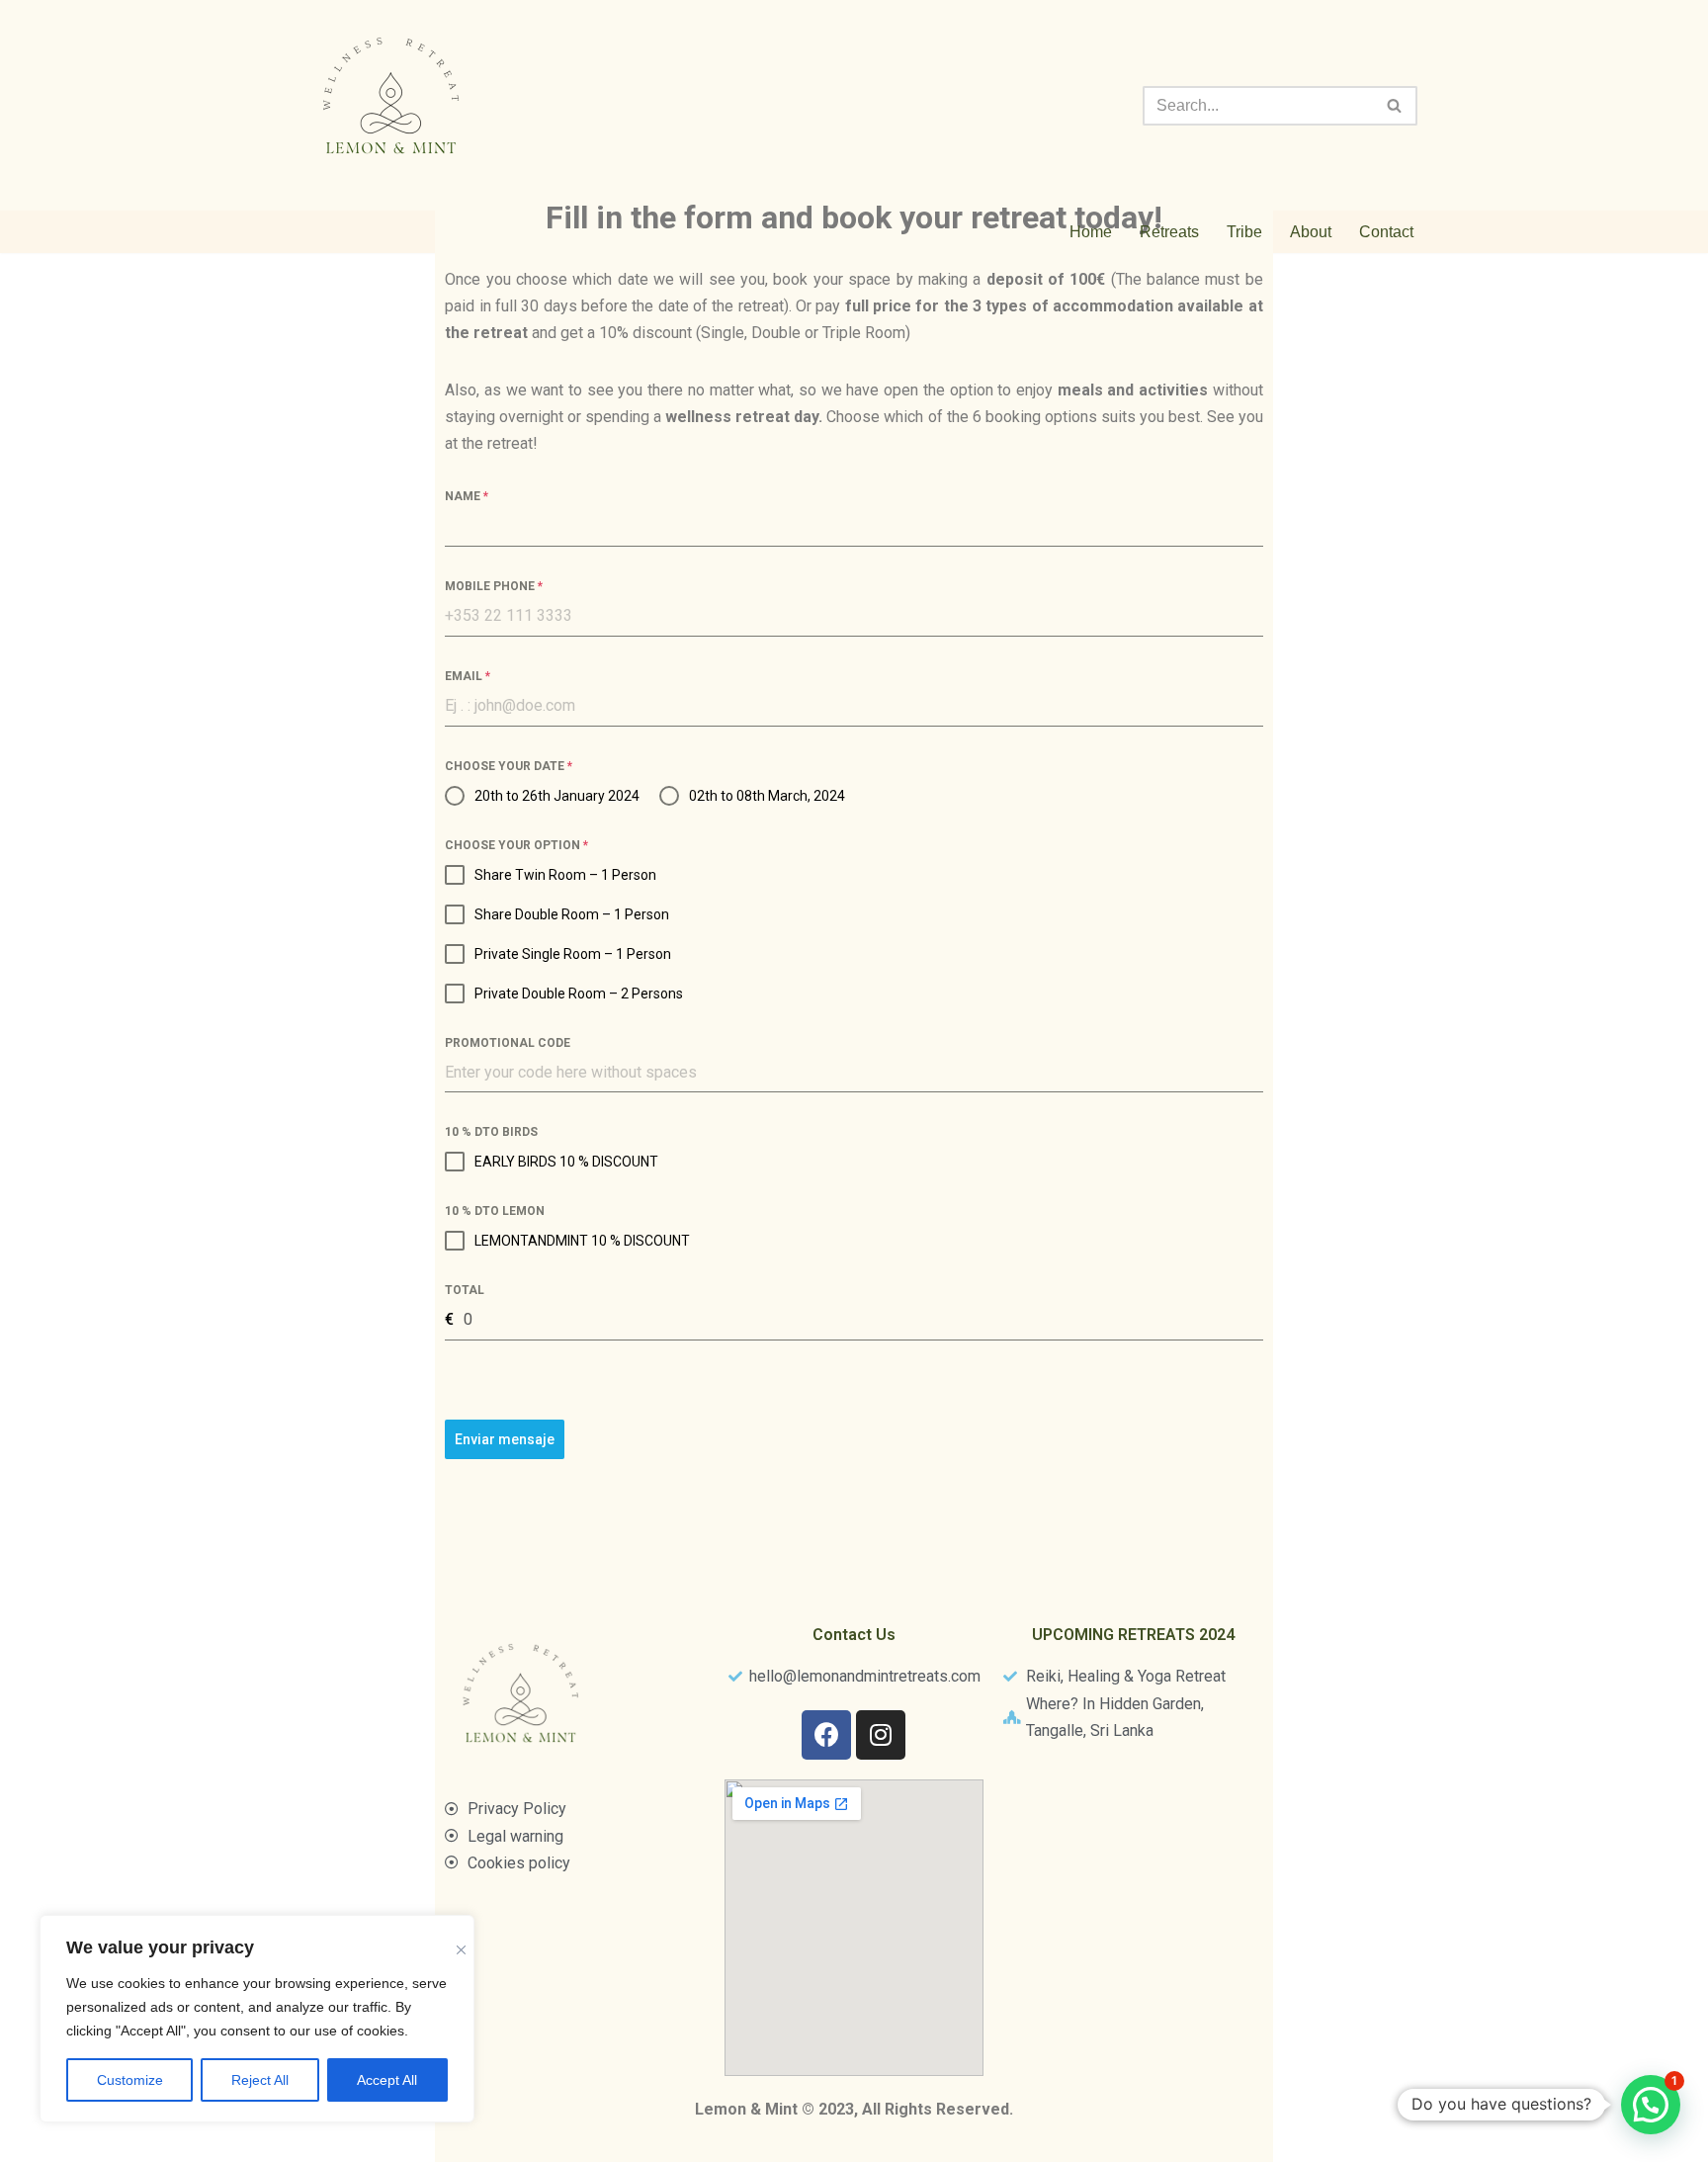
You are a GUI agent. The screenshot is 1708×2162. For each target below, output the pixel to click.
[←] (394, 105)
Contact (1386, 232)
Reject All (260, 2080)
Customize (130, 2080)
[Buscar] (1395, 106)
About (1311, 232)
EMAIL (468, 676)
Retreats (1169, 232)
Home (1091, 232)
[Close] (461, 1937)
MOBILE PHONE (494, 586)
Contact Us (854, 1635)
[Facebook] (826, 1735)
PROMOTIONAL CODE (508, 1043)
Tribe (1244, 232)
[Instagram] (881, 1735)
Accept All (387, 2080)
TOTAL (465, 1290)
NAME (467, 496)
